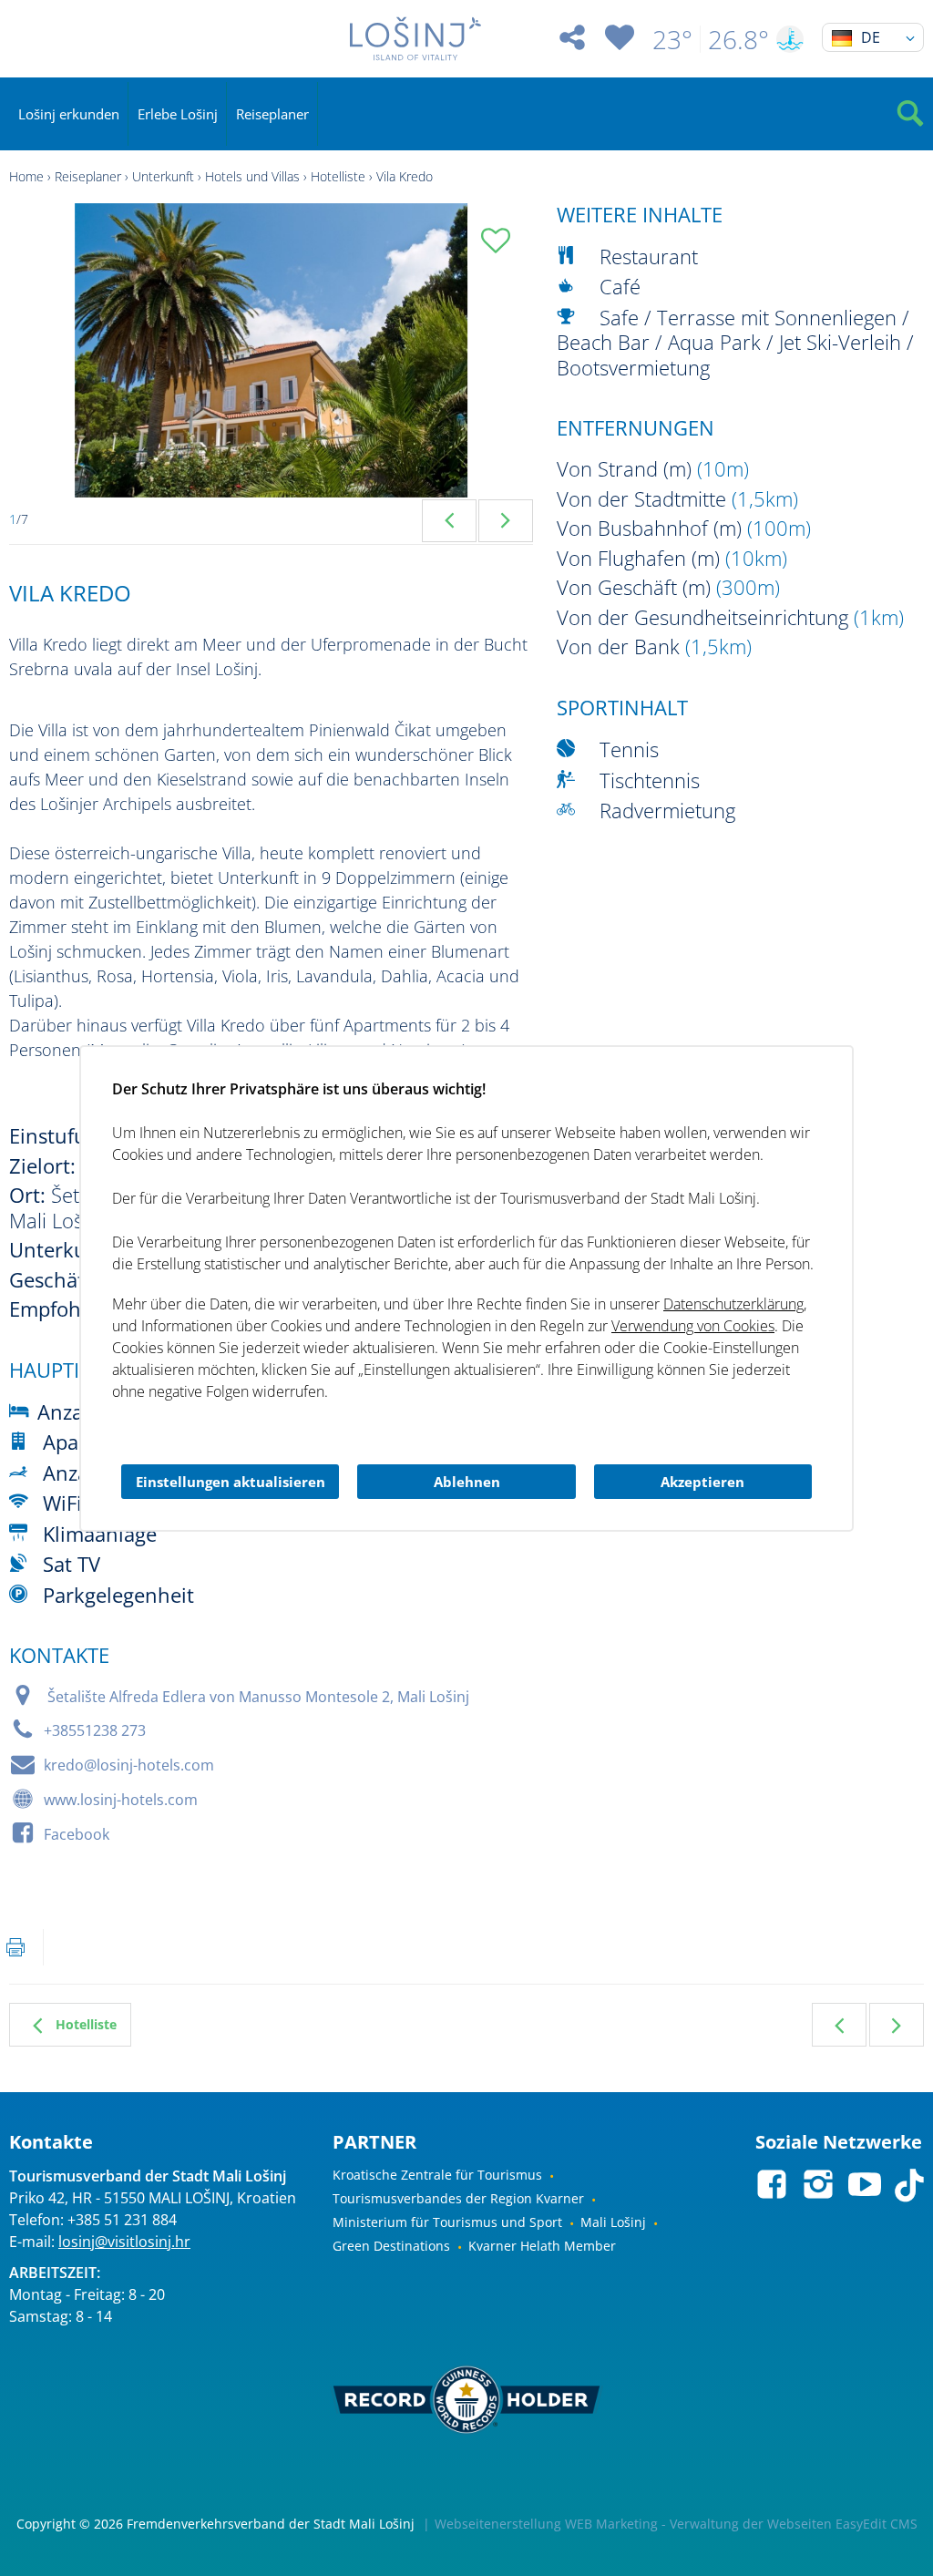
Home (26, 176)
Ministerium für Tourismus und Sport (447, 2222)
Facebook (77, 1834)
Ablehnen (467, 1482)
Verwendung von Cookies (693, 1326)
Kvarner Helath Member (542, 2246)
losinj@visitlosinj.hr (124, 2242)
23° (672, 39)
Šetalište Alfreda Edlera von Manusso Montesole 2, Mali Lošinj (258, 1697)
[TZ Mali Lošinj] (415, 39)
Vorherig (839, 2025)
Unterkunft (163, 176)
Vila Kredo (405, 176)
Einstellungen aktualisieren (231, 1482)
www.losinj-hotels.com (121, 1800)
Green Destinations (391, 2246)
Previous (449, 521)
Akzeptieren (702, 1482)
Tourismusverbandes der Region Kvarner (458, 2198)
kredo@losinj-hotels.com (129, 1765)
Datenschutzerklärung (733, 1304)
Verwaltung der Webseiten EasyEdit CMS (794, 2524)
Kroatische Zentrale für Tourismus (437, 2175)
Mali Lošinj (613, 2222)
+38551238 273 (95, 1730)
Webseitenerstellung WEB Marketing (546, 2524)
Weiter (897, 2025)
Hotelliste (338, 176)
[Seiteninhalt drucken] (15, 1947)
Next (506, 521)
